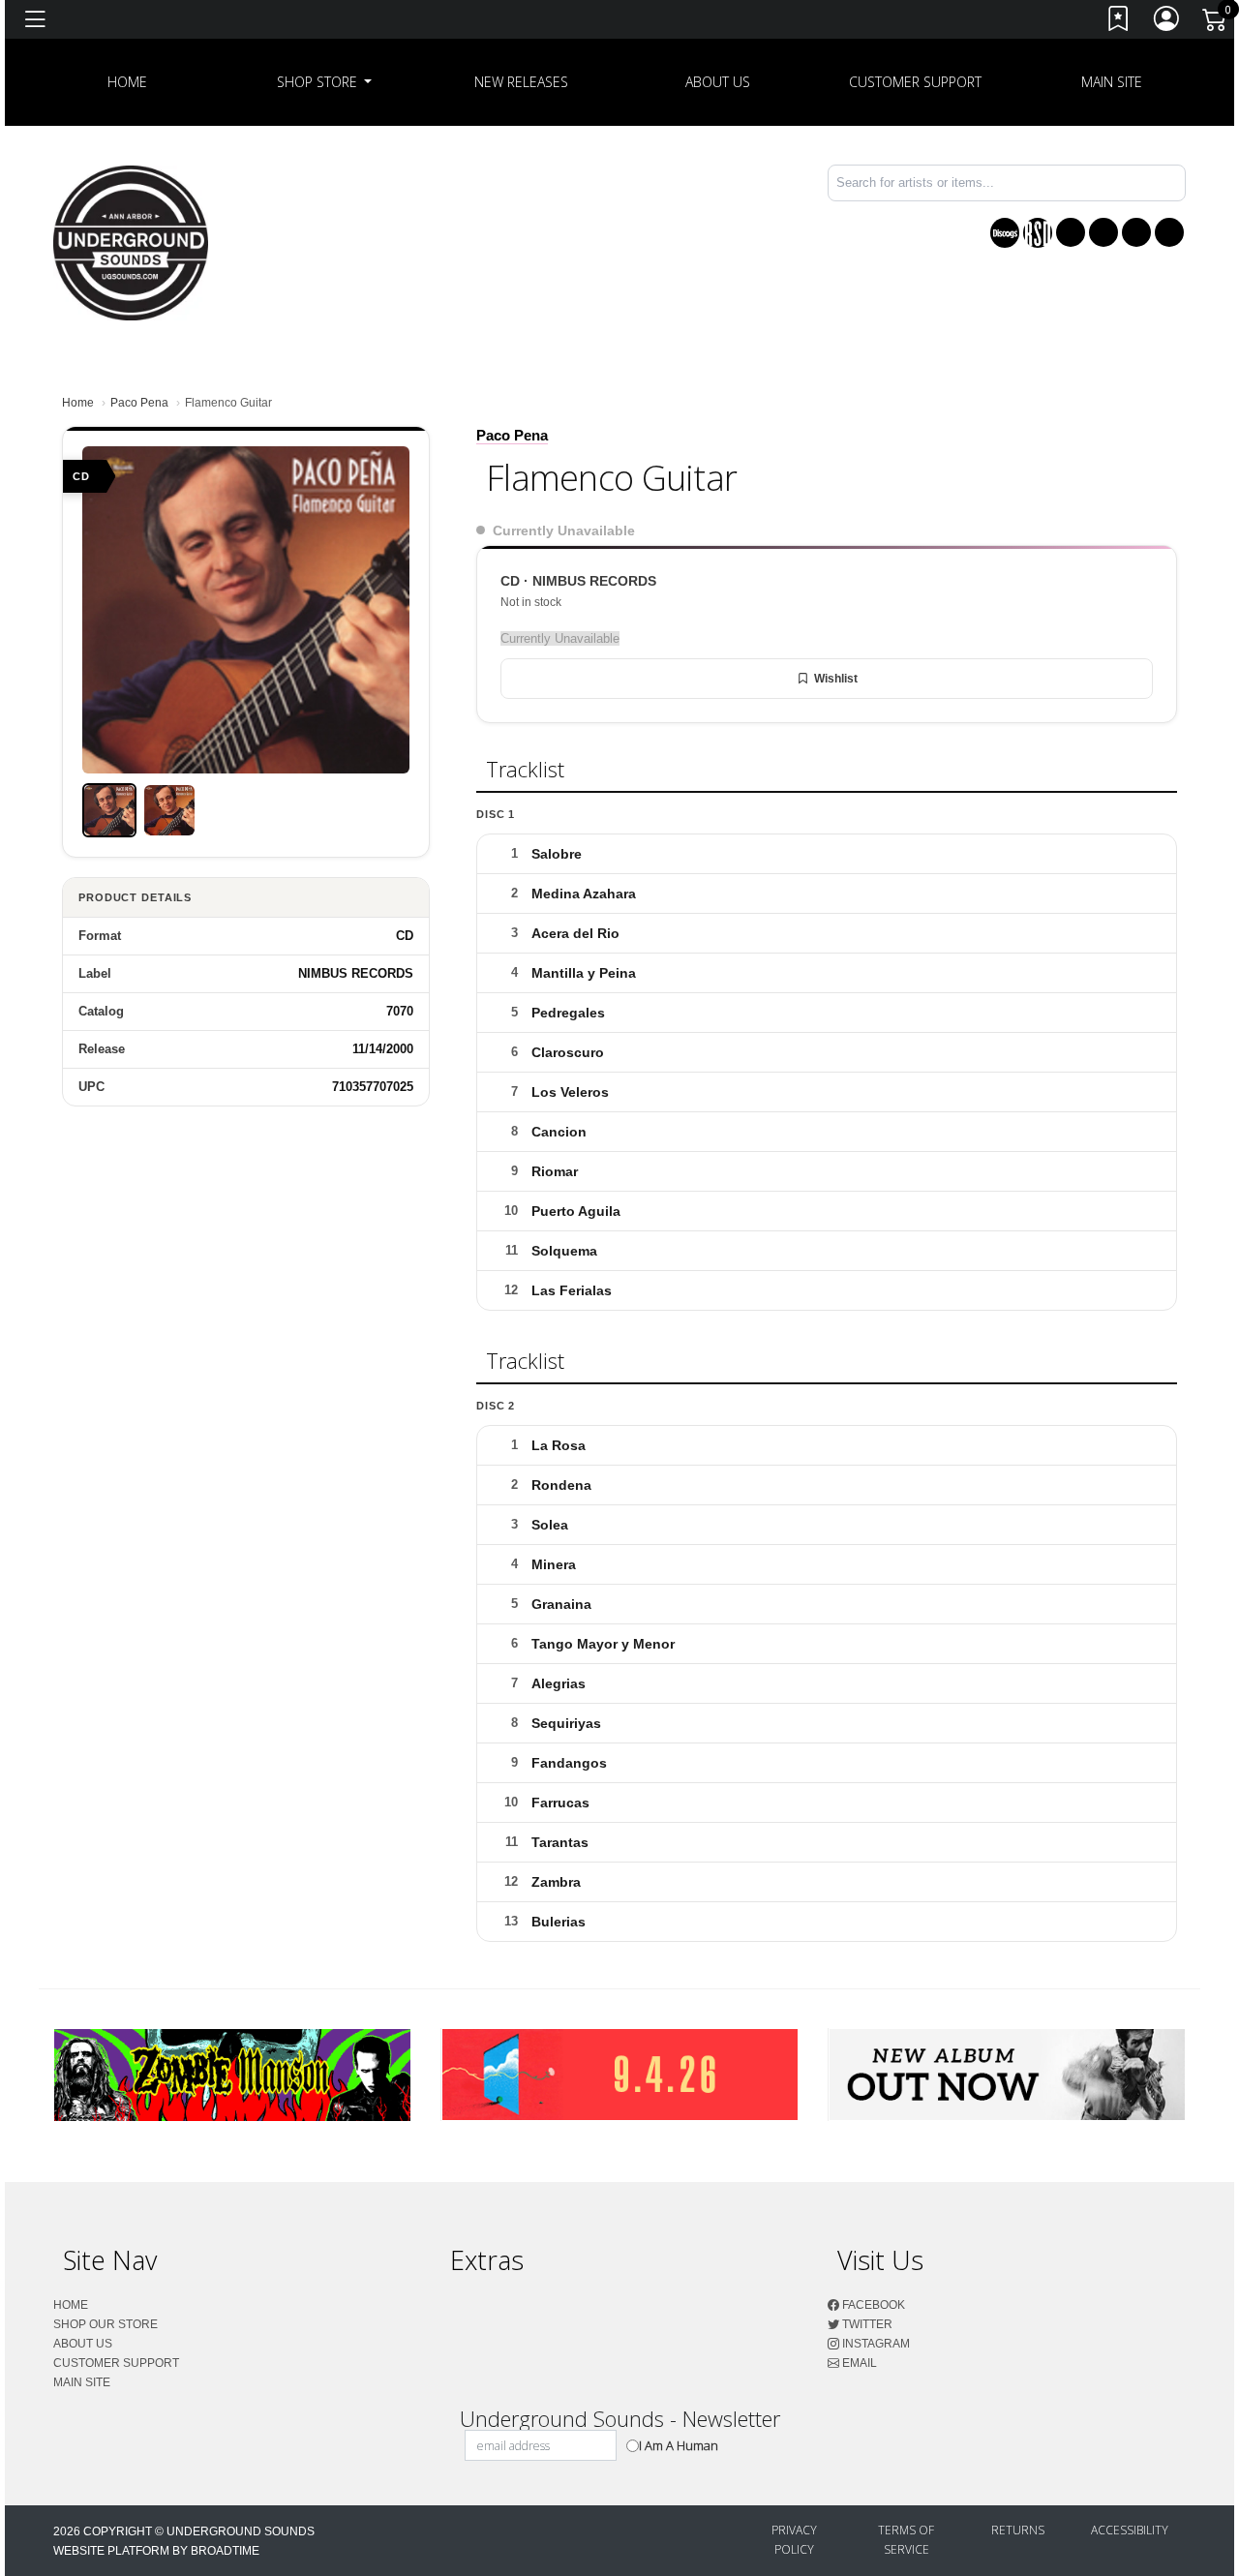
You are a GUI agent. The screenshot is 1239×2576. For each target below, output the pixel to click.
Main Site (1112, 82)
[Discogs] (1005, 233)
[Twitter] (1103, 232)
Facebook (872, 2305)
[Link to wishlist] (1119, 23)
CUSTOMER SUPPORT (915, 82)
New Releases (521, 82)
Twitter (866, 2324)
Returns (1018, 2530)
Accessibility (1130, 2530)
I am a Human (679, 2445)
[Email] (1169, 232)
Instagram (875, 2344)
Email (858, 2363)
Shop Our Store (106, 2324)
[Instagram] (1136, 232)
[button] (325, 82)
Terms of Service (906, 2540)
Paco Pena (139, 403)
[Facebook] (1071, 232)
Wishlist (836, 679)
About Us (718, 82)
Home (78, 403)
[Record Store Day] (1038, 233)
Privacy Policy (794, 2540)
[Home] (131, 242)
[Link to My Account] (1167, 23)
